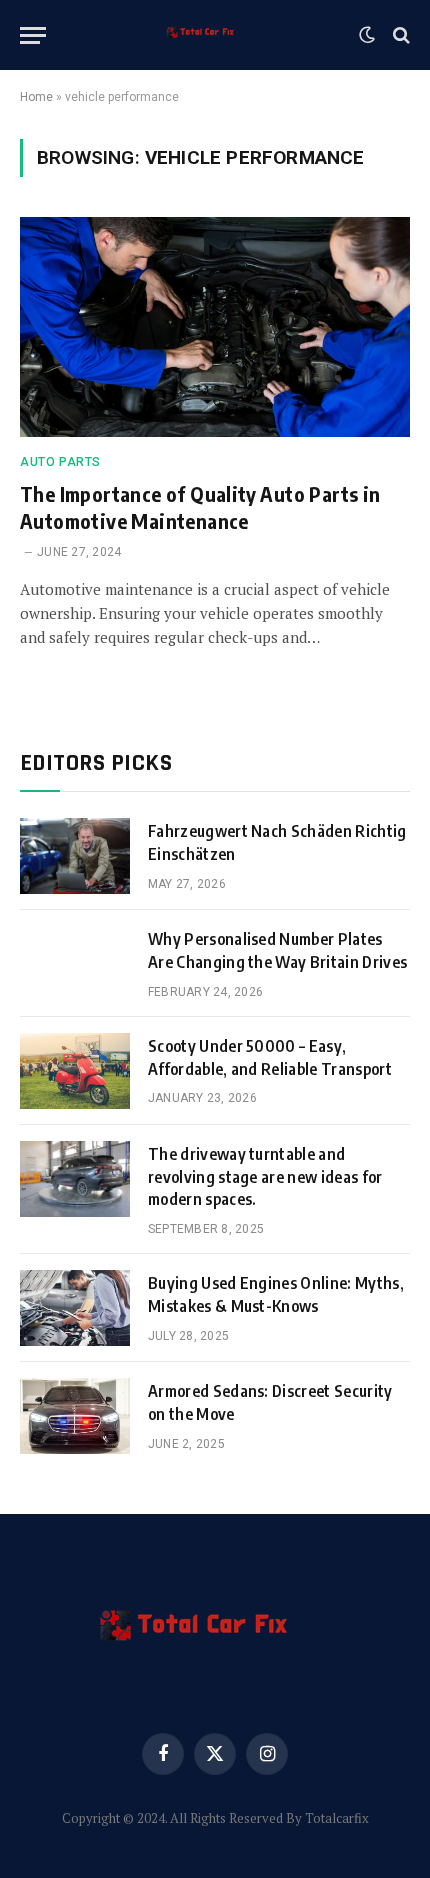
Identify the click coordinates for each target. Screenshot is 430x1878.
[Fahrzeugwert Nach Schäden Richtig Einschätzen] (75, 856)
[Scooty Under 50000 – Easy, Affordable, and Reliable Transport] (75, 1071)
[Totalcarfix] (207, 35)
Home (36, 97)
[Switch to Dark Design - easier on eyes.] (367, 35)
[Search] (399, 35)
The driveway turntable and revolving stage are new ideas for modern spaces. (265, 1177)
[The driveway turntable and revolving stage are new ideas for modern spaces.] (75, 1179)
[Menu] (33, 35)
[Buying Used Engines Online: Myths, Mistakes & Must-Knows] (75, 1308)
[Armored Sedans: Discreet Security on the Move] (75, 1416)
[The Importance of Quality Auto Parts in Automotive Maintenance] (215, 326)
